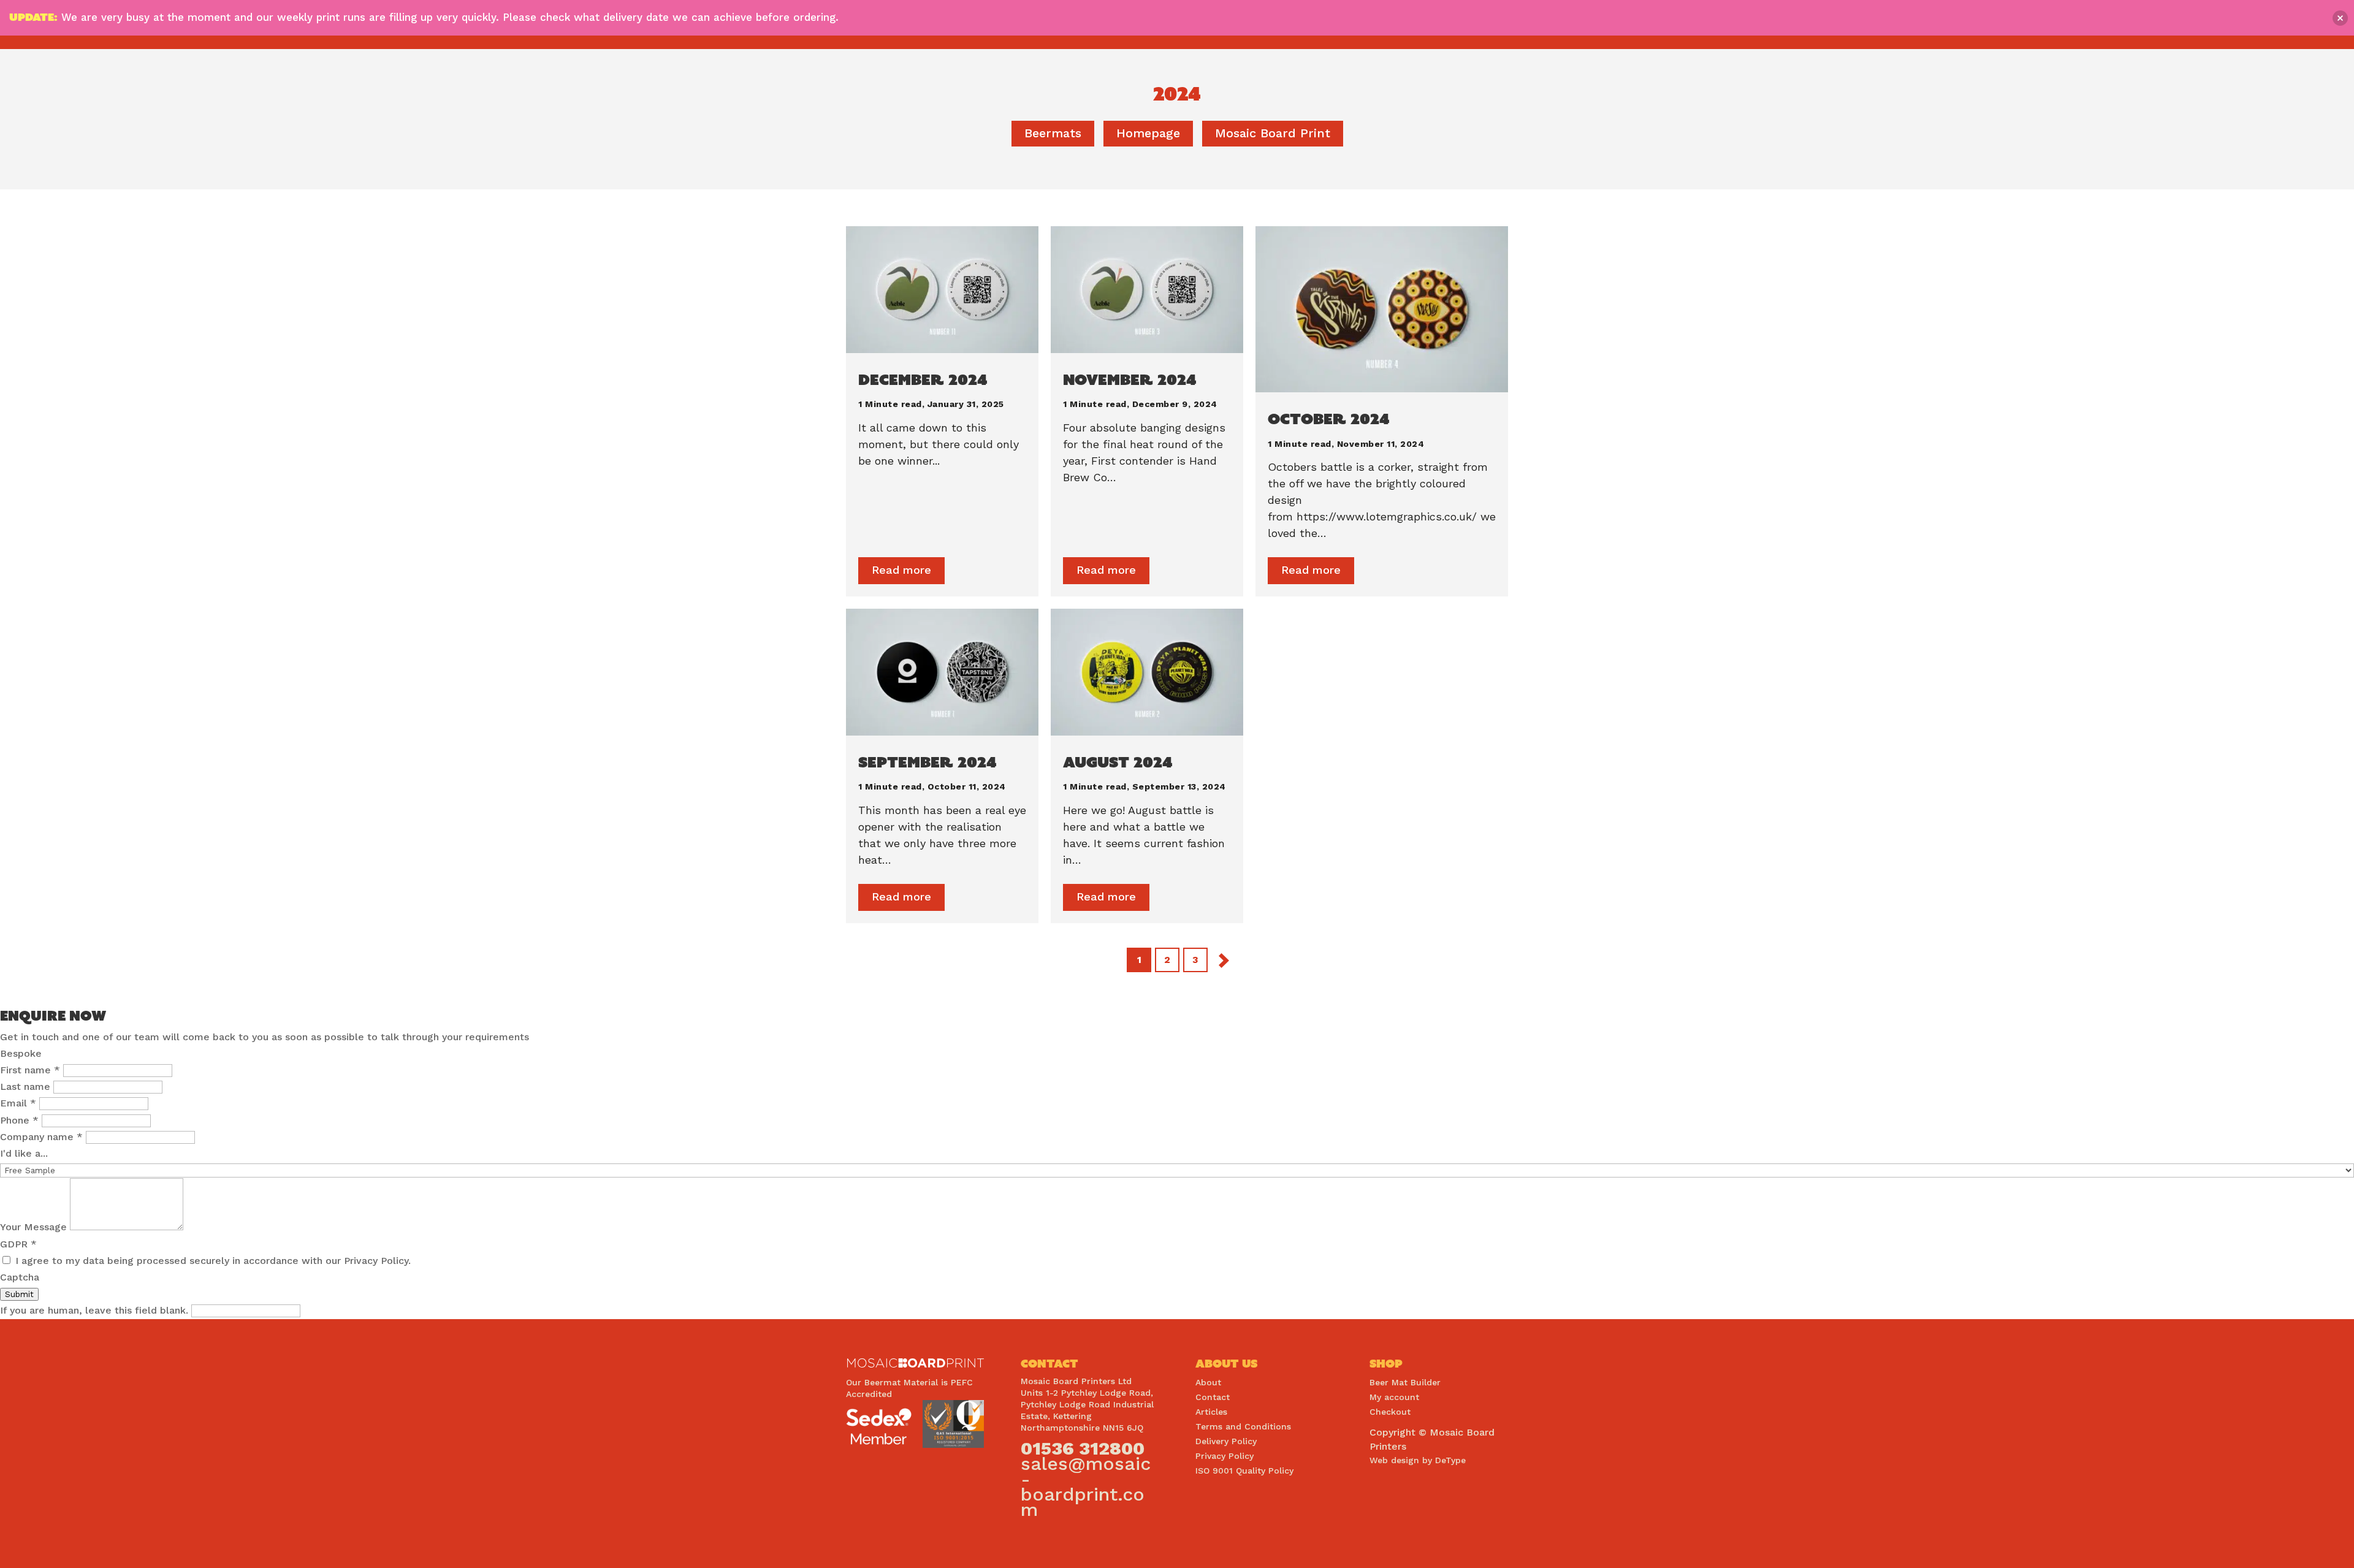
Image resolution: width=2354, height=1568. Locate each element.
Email (18, 1103)
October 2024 (1329, 419)
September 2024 (928, 762)
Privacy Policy (1225, 1456)
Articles (1211, 1412)
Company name (41, 1137)
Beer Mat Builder (1405, 1382)
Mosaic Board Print (1273, 133)
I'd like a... (24, 1153)
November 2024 (1130, 379)
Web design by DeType (1418, 1460)
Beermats (1053, 133)
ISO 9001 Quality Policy (1244, 1471)
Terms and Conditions (1243, 1426)
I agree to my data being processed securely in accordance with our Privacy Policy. (211, 1261)
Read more (901, 570)
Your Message (35, 1227)
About (1208, 1382)
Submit (19, 1294)
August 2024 (1118, 762)
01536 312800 (1083, 1448)
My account (1394, 1397)
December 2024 (923, 379)
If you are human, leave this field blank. (96, 1310)
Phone (19, 1120)
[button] (2340, 18)
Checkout (1390, 1412)
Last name (27, 1087)
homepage (1148, 133)
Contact (1213, 1397)
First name (30, 1070)
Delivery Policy (1226, 1441)
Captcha (20, 1277)
